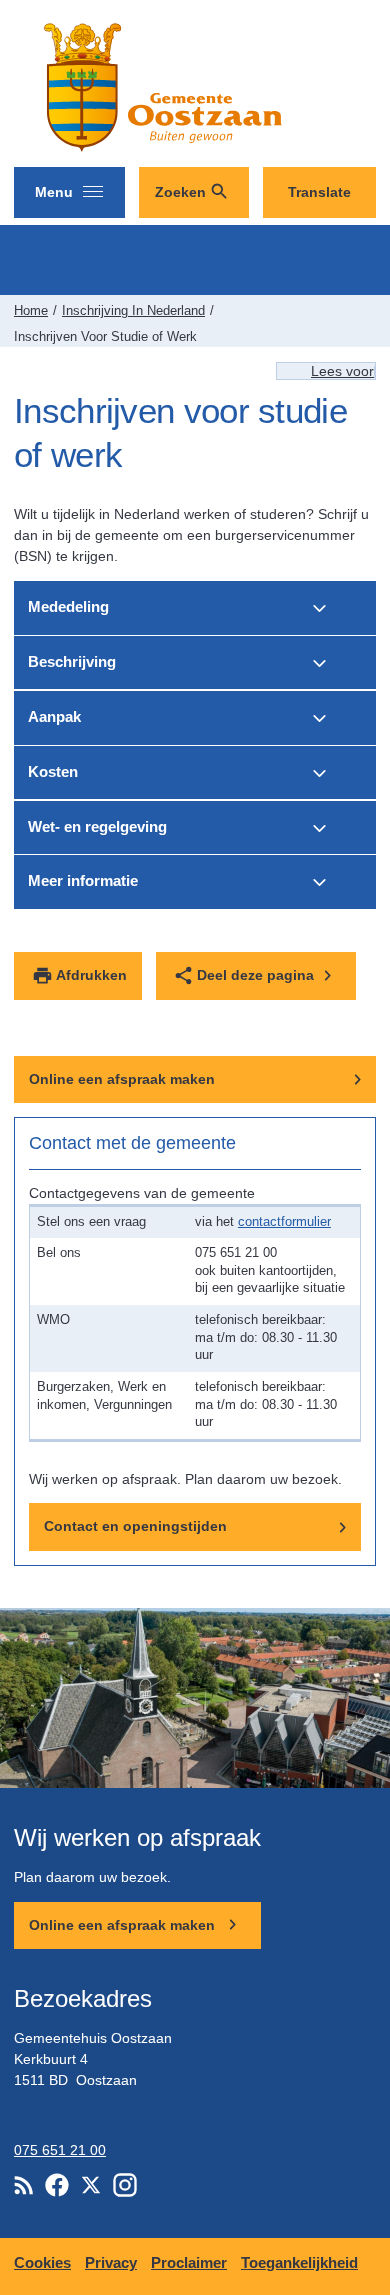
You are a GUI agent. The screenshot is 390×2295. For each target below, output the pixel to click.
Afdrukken (91, 975)
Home (31, 311)
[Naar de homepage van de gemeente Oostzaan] (159, 87)
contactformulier (284, 1222)
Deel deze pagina (255, 975)
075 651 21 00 (60, 2150)
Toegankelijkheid (299, 2262)
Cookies (42, 2262)
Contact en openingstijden (135, 1526)
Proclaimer (189, 2262)
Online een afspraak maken (122, 1079)
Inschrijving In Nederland (133, 311)
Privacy (111, 2262)
